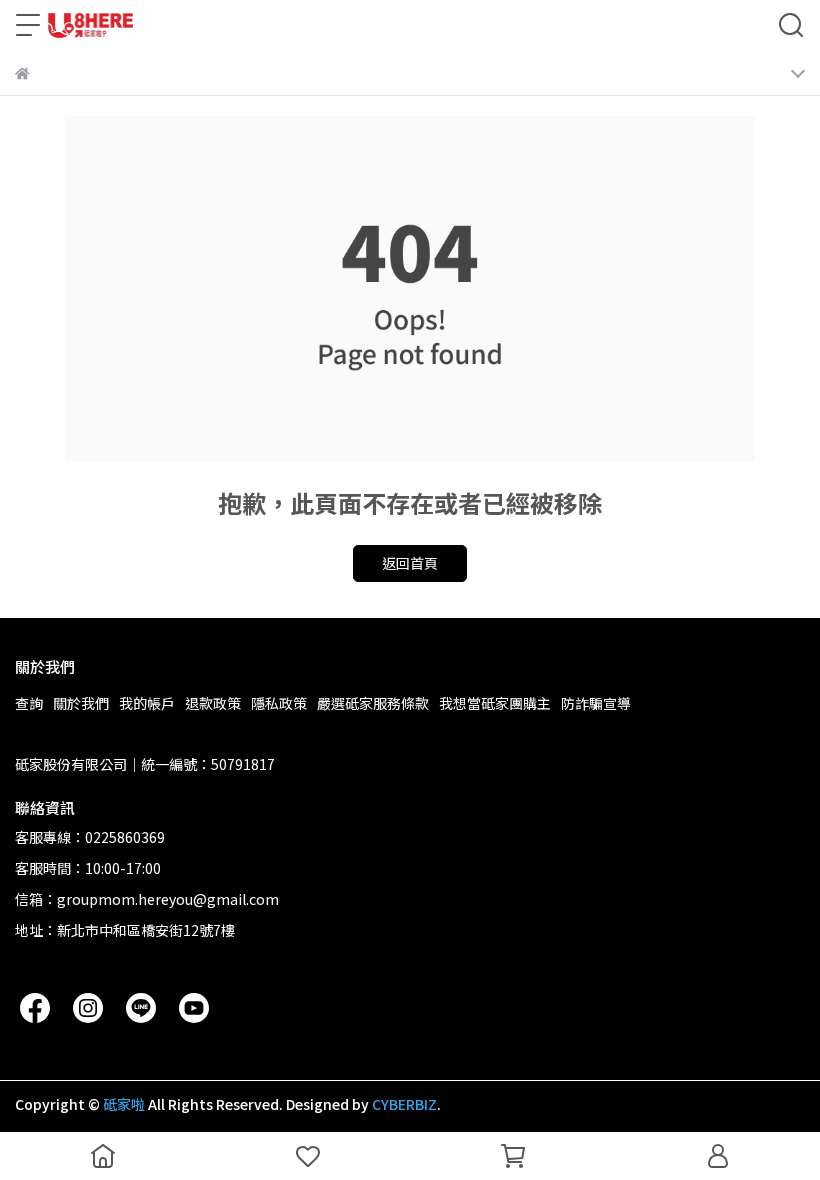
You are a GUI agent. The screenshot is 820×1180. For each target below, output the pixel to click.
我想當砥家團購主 (495, 703)
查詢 (29, 703)
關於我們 (81, 703)
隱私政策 (279, 703)
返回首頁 (410, 563)
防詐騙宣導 (596, 703)
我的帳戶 (147, 703)
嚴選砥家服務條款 (373, 703)
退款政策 (213, 703)
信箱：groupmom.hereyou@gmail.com (147, 899)
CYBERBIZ (404, 1104)
